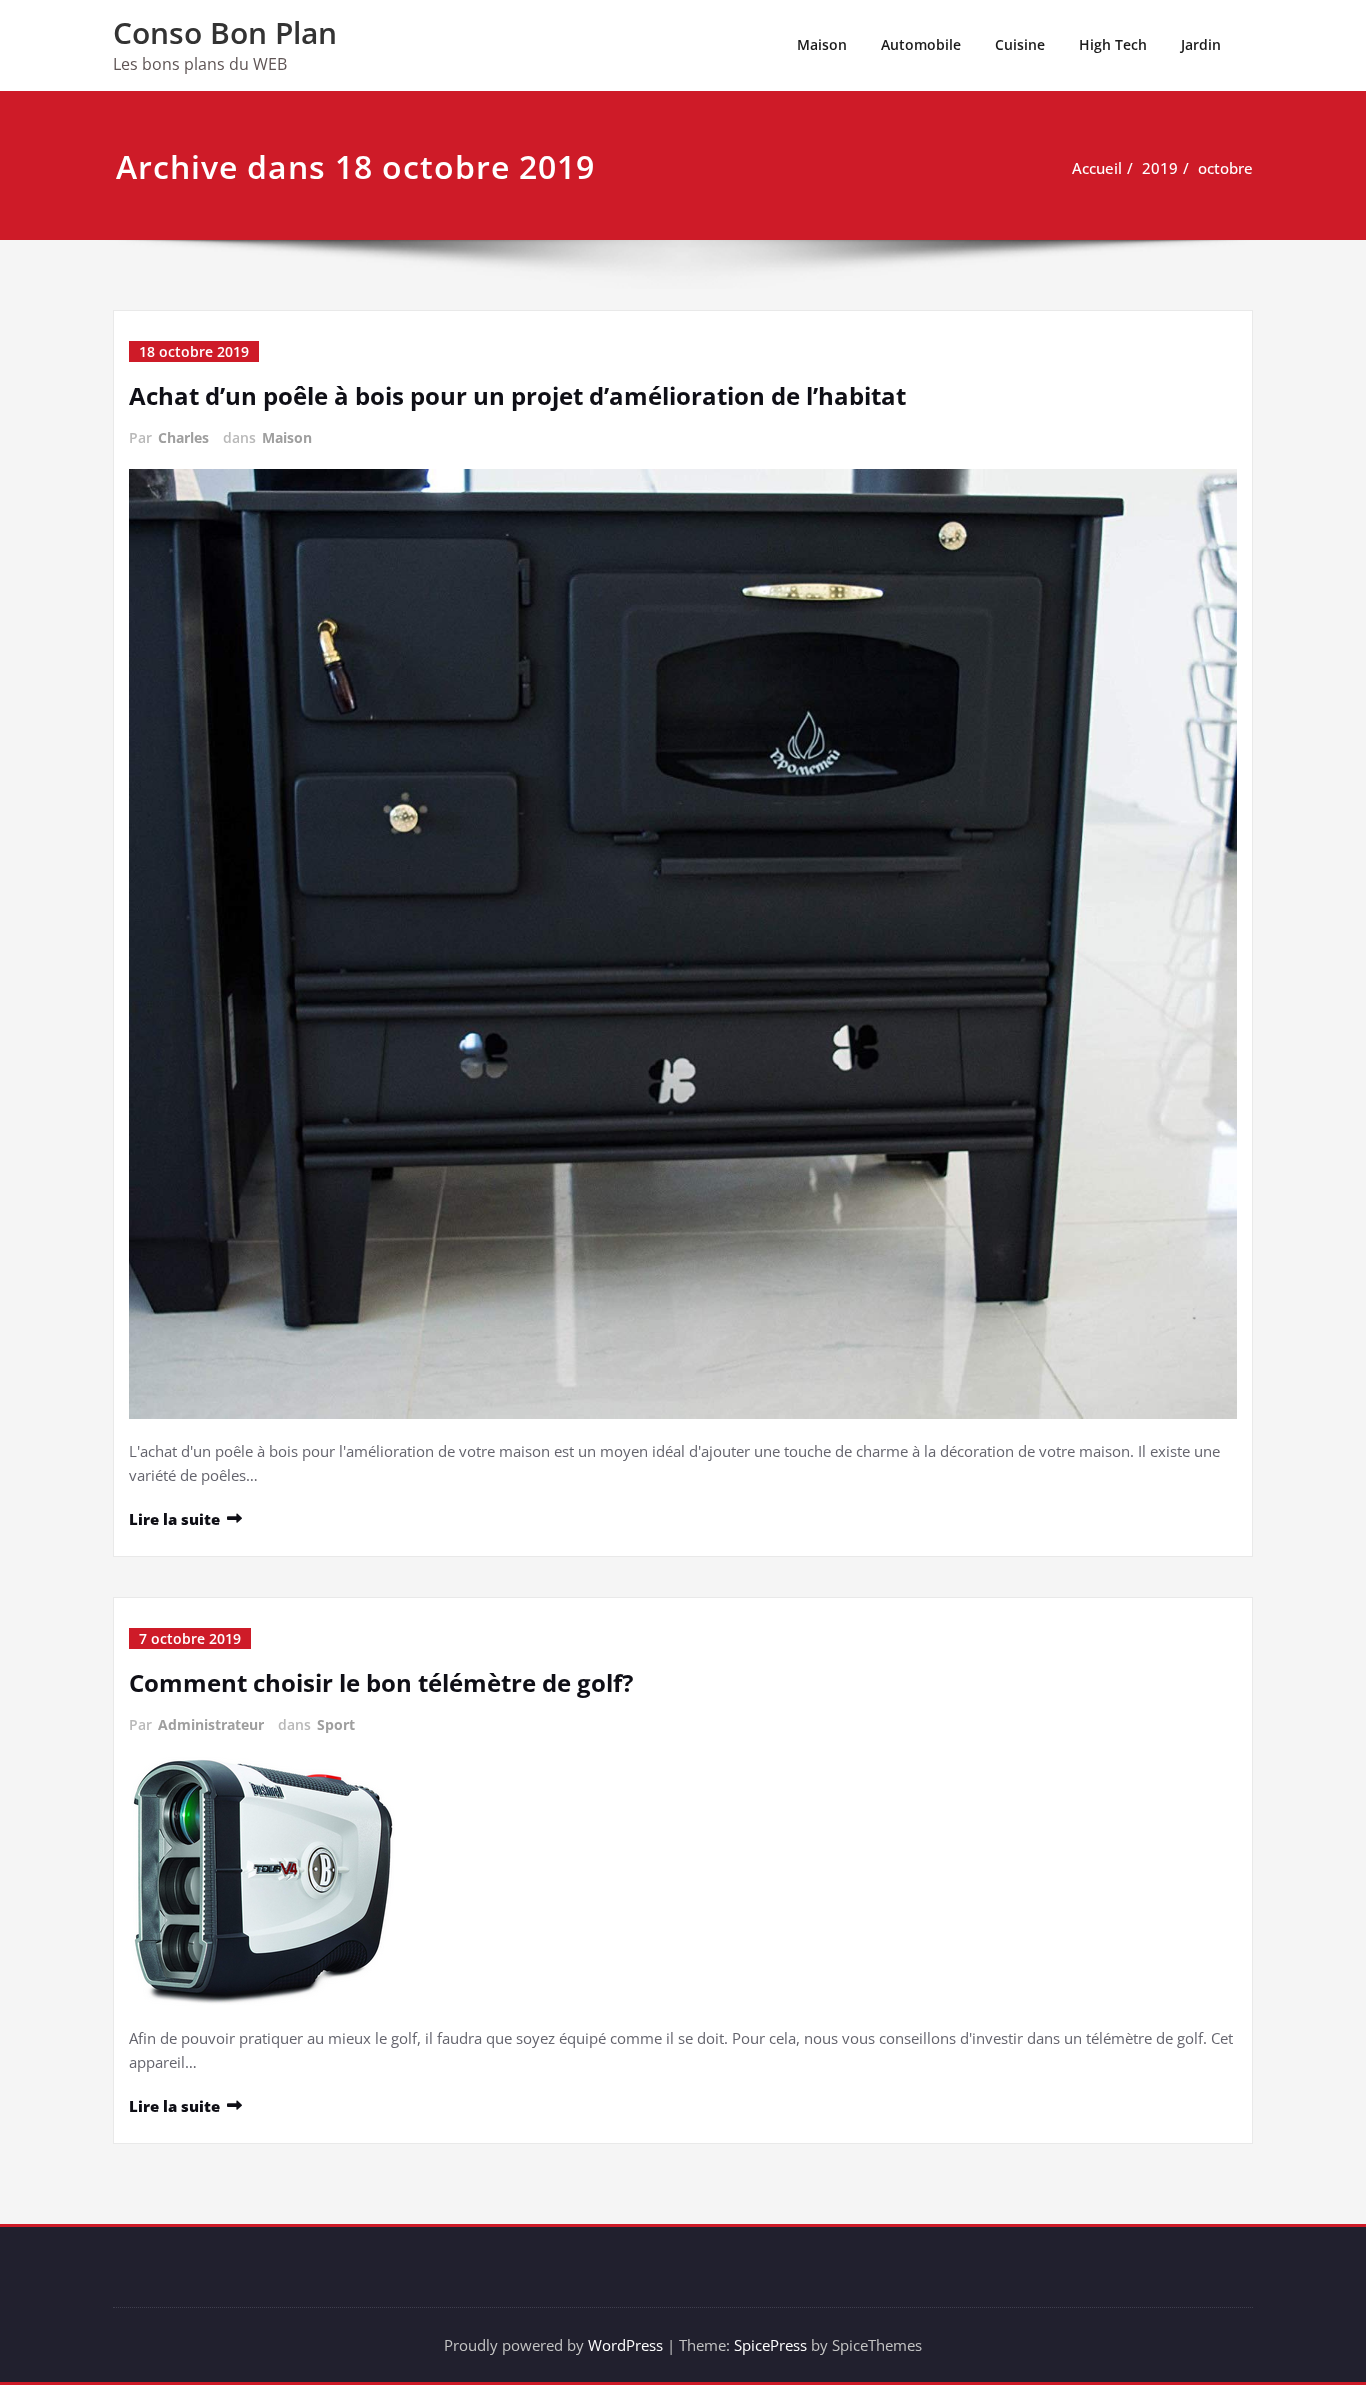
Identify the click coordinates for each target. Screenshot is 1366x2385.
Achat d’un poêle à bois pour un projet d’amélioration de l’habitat (517, 395)
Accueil (1097, 168)
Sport (336, 1724)
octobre (1225, 168)
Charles (183, 437)
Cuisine (1020, 44)
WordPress (625, 2345)
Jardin (1201, 44)
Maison (822, 44)
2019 (1160, 168)
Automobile (921, 44)
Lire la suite (174, 1519)
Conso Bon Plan (225, 32)
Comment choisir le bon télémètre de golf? (381, 1682)
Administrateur (211, 1724)
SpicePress (770, 2345)
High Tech (1113, 44)
